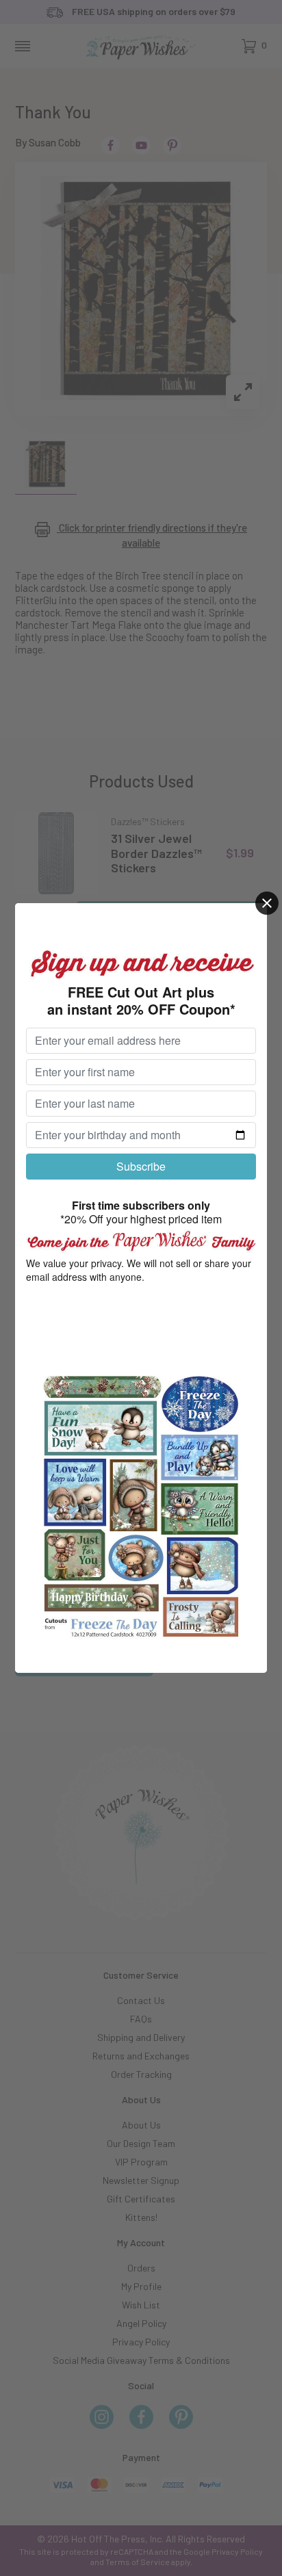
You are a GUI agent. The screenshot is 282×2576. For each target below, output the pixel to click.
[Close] (267, 903)
